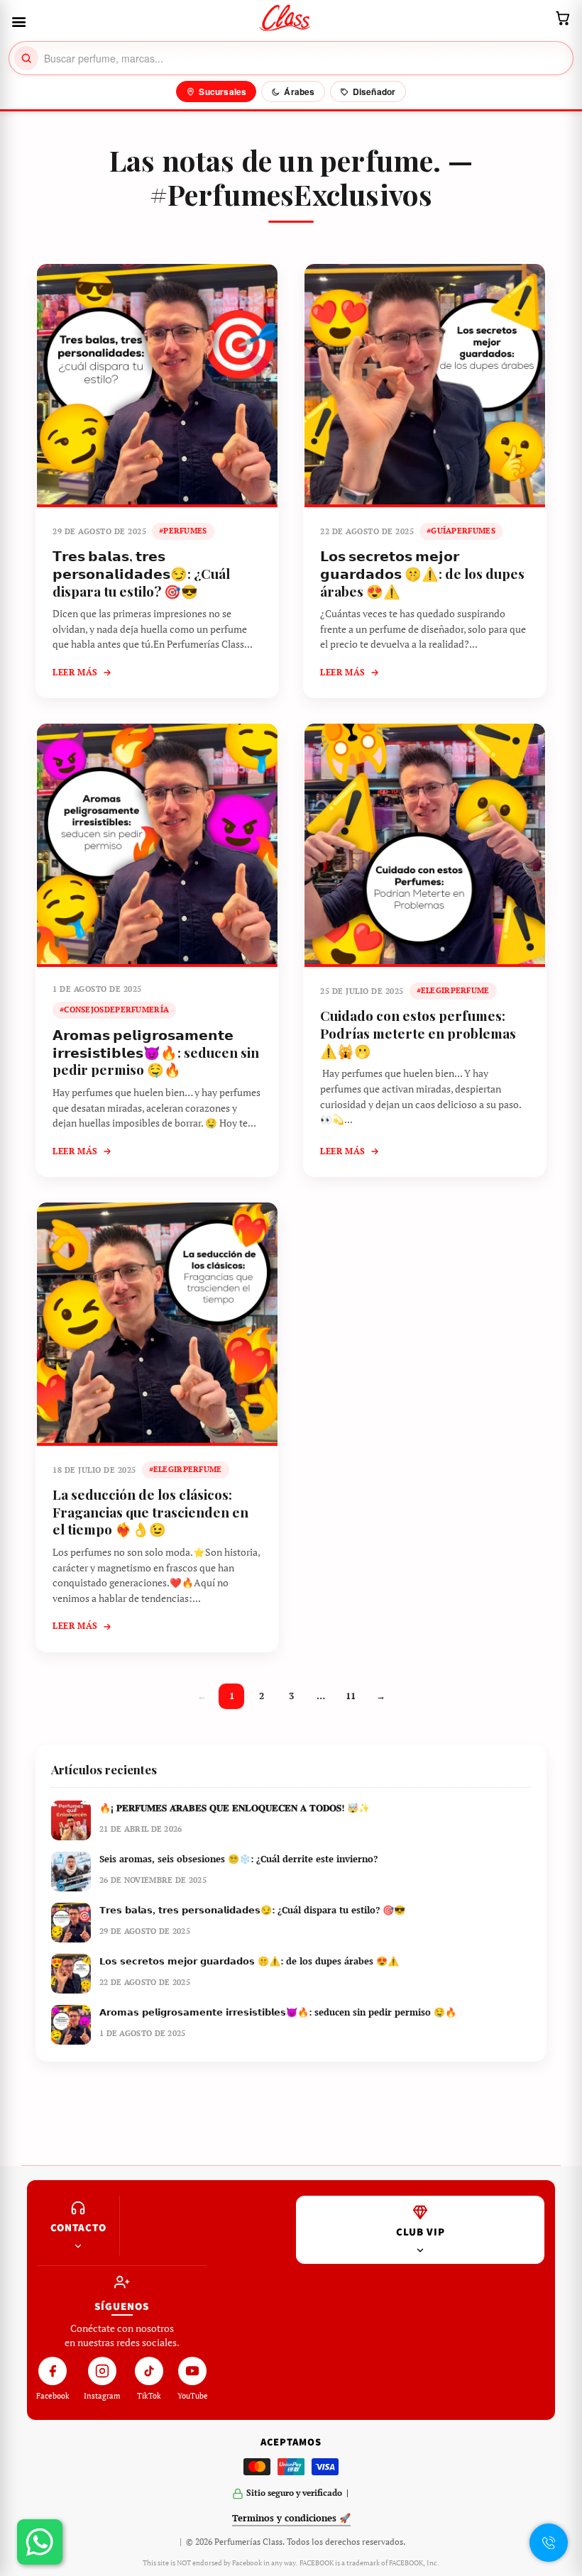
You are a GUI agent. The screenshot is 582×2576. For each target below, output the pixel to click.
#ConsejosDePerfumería (114, 1010)
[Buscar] (26, 58)
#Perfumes (183, 531)
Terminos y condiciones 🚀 (291, 2518)
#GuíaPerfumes (461, 531)
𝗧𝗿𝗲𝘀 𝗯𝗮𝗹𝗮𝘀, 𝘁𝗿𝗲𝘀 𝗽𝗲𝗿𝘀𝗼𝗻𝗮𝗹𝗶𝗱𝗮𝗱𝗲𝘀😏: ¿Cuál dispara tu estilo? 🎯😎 (141, 573)
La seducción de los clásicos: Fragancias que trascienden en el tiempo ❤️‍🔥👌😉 (150, 1511)
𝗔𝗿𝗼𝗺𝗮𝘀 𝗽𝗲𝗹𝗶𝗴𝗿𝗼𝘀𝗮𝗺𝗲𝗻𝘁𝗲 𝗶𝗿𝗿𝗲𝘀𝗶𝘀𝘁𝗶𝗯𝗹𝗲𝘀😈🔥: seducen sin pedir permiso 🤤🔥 (156, 1052)
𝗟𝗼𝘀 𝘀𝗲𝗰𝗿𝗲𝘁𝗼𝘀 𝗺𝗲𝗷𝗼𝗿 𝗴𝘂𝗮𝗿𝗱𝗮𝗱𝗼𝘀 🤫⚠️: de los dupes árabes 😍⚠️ (422, 573)
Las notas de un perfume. (275, 160)
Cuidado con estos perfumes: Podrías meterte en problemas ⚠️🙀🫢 (418, 1033)
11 (351, 1696)
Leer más (75, 672)
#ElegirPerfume (453, 990)
